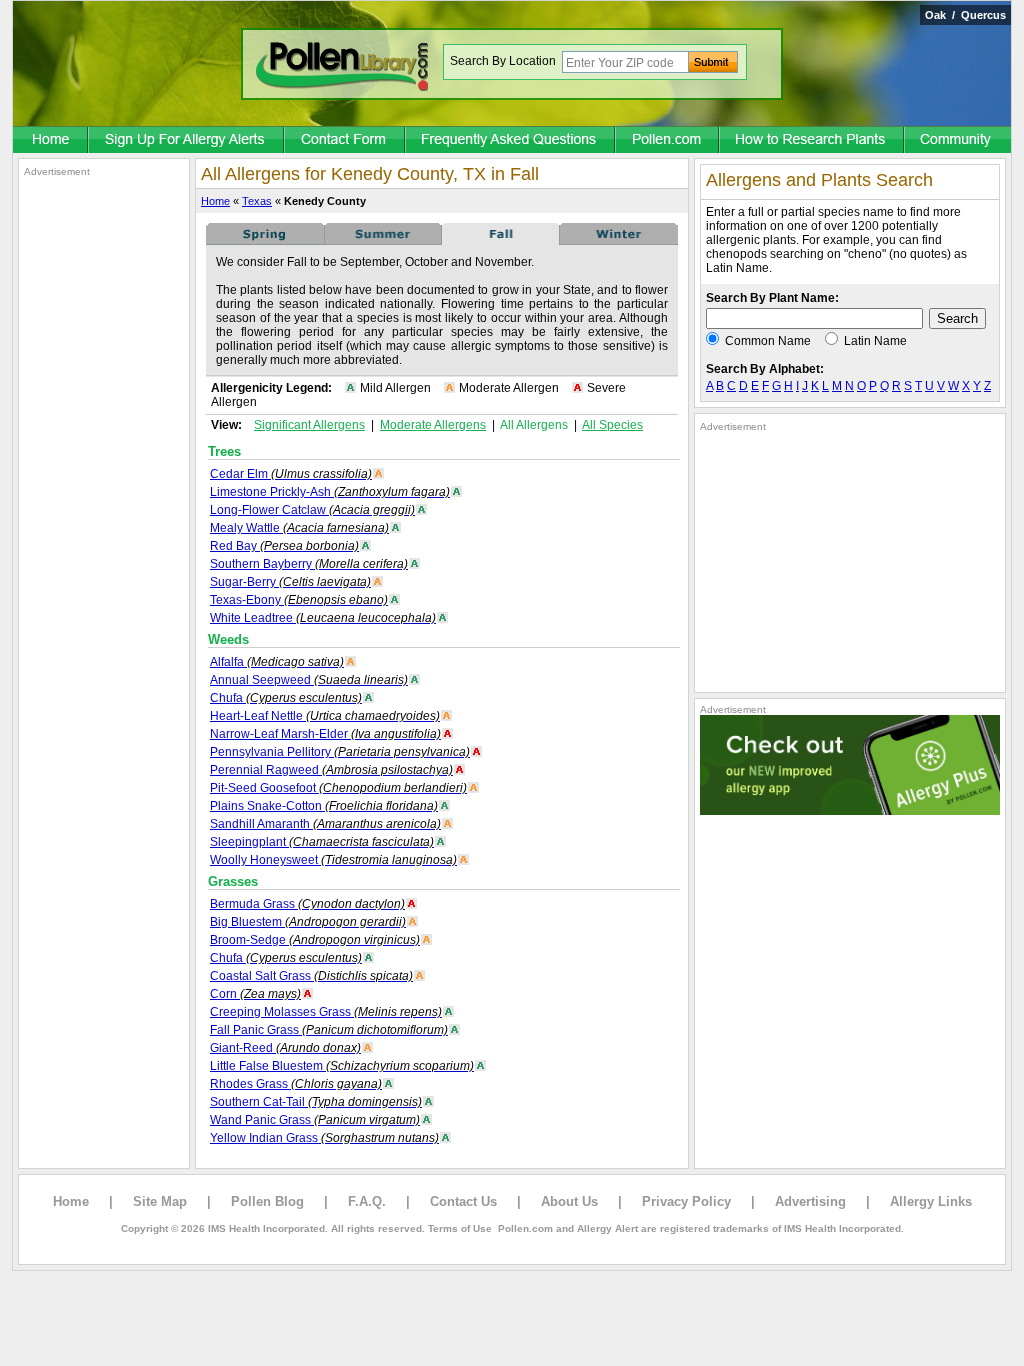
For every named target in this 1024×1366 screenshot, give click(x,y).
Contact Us (463, 1201)
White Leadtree (323, 618)
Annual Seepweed (309, 680)
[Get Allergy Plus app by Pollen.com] (850, 811)
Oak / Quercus (965, 15)
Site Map (160, 1201)
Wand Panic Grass (315, 1120)
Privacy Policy (686, 1201)
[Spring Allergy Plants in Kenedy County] (265, 241)
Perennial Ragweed (331, 770)
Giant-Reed (285, 1048)
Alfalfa (277, 662)
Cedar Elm (291, 474)
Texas (257, 201)
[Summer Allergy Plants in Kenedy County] (383, 241)
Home (215, 201)
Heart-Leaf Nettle (325, 716)
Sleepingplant (322, 842)
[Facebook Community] (958, 141)
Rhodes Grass (296, 1084)
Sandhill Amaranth (325, 824)
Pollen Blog (267, 1201)
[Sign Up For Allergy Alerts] (187, 141)
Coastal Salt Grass (311, 976)
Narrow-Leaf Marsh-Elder (325, 734)
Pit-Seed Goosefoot (338, 788)
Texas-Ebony (299, 600)
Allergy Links (931, 1201)
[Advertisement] (104, 478)
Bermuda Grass (307, 904)
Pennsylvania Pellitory (340, 752)
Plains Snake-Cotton (324, 806)
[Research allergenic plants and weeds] (51, 141)
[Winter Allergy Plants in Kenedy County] (619, 241)
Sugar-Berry (290, 582)
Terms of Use (460, 1228)
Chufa (286, 698)
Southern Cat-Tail (316, 1102)
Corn (255, 994)
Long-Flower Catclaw (312, 510)
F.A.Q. (367, 1201)
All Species (612, 425)
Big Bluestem (308, 922)
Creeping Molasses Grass (326, 1012)
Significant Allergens (309, 425)
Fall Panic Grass (329, 1030)
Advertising (810, 1201)
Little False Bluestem (342, 1066)
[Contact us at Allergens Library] (345, 141)
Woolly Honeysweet (333, 860)
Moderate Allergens (433, 425)
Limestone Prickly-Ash (330, 492)
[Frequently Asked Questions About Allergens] (511, 141)
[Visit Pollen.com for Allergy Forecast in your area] (668, 141)
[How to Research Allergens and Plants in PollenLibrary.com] (812, 141)
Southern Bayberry (309, 564)
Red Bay (284, 546)
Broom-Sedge (315, 940)
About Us (569, 1201)
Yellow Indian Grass (324, 1138)
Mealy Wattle (299, 528)
